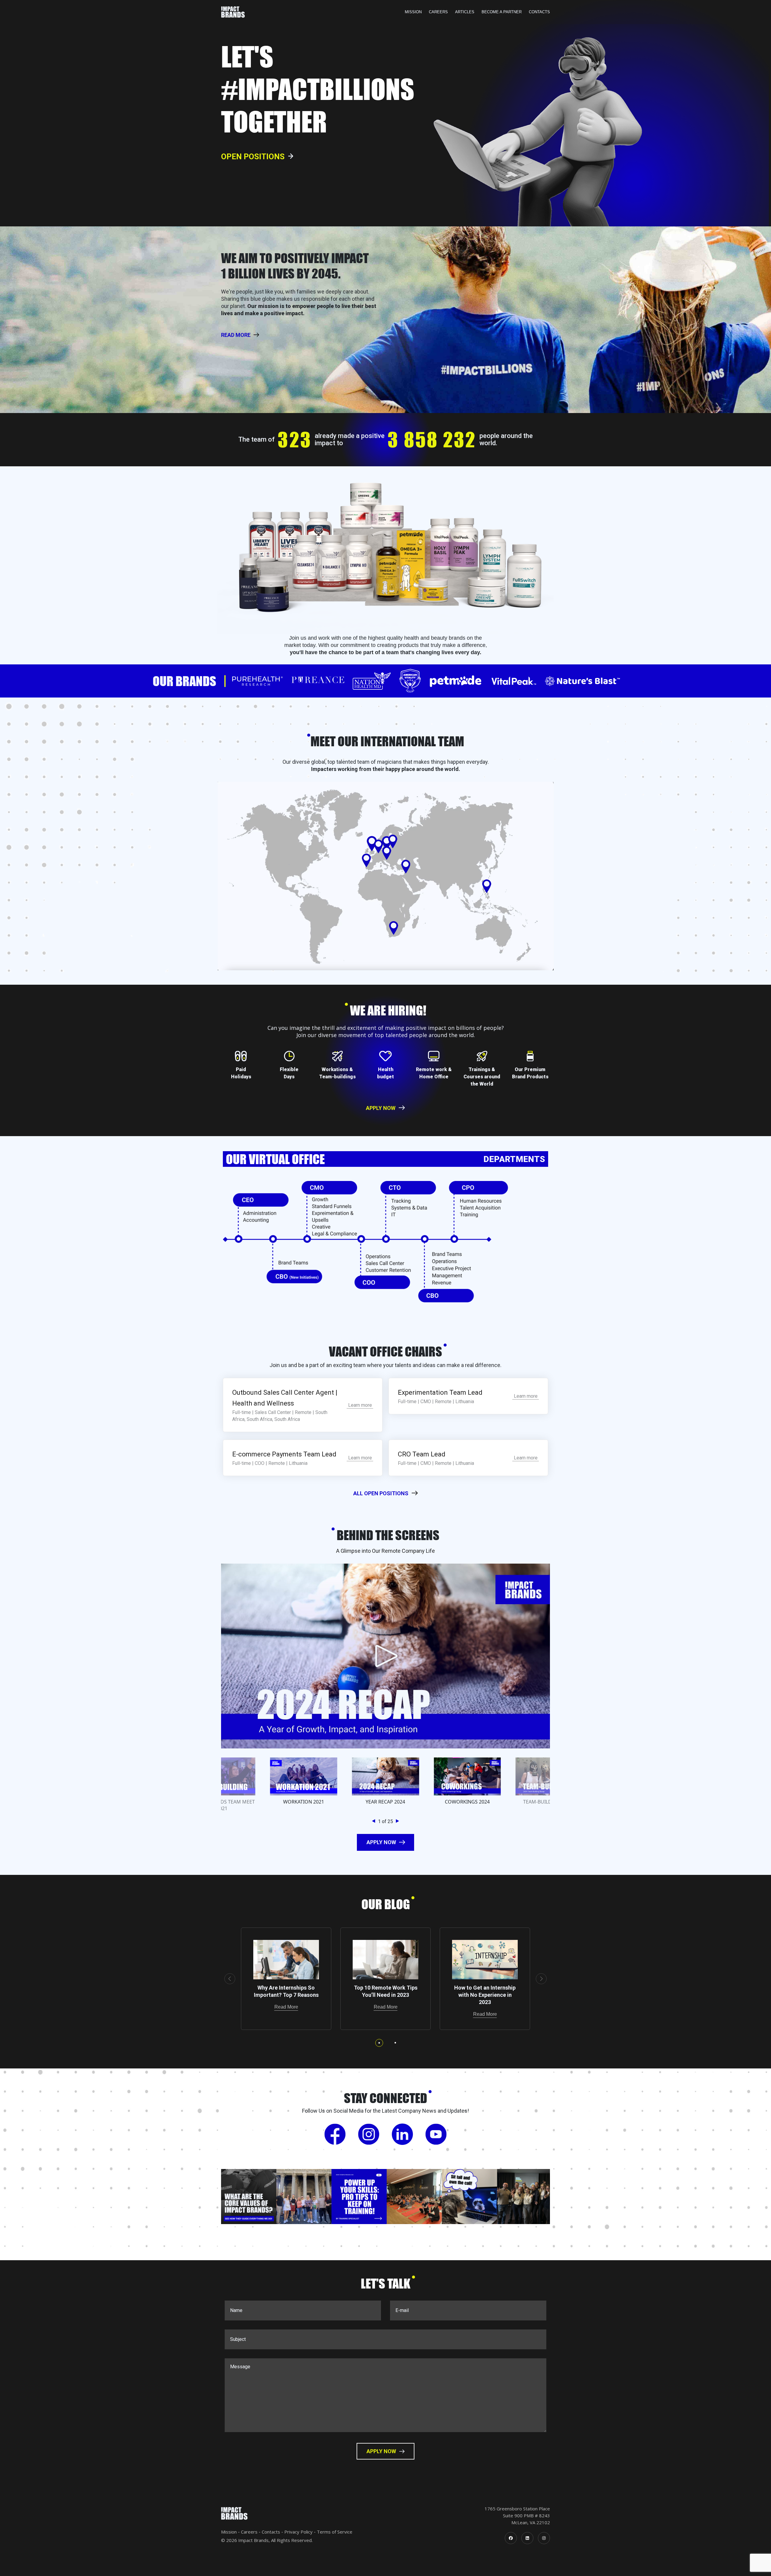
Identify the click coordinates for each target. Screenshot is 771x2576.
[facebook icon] (511, 2538)
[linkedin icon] (527, 2538)
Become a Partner (502, 12)
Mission (413, 12)
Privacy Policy (298, 2532)
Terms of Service (335, 2532)
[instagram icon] (544, 2538)
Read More (286, 2007)
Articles (465, 12)
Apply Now (381, 1108)
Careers (438, 12)
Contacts (539, 12)
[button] (375, 1821)
